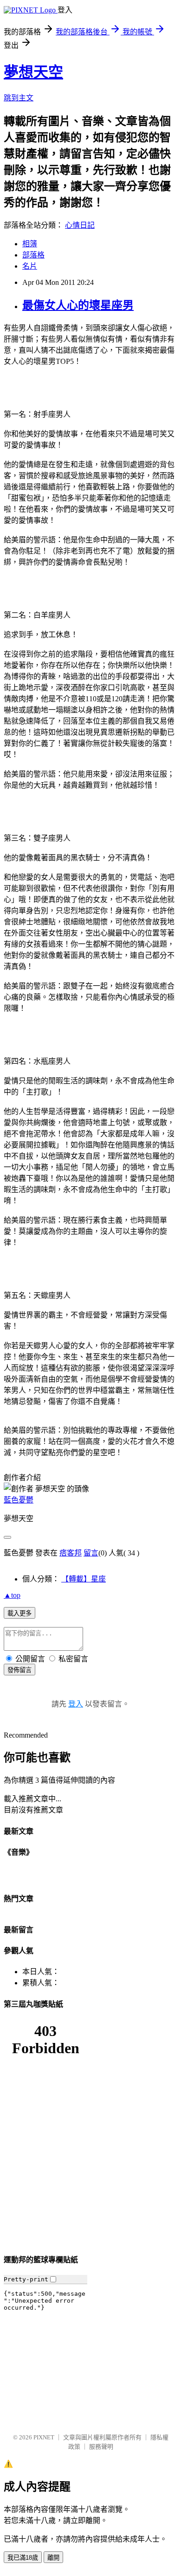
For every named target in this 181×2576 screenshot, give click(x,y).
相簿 (30, 244)
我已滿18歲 (23, 2558)
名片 (30, 266)
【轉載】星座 (84, 1579)
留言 (91, 1553)
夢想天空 (33, 72)
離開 (53, 2558)
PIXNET (44, 2437)
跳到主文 (19, 98)
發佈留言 (19, 1670)
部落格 (33, 255)
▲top (12, 1595)
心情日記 (80, 225)
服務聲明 (101, 2447)
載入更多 (19, 1613)
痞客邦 (71, 1553)
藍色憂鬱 (19, 1500)
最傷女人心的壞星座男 (78, 305)
